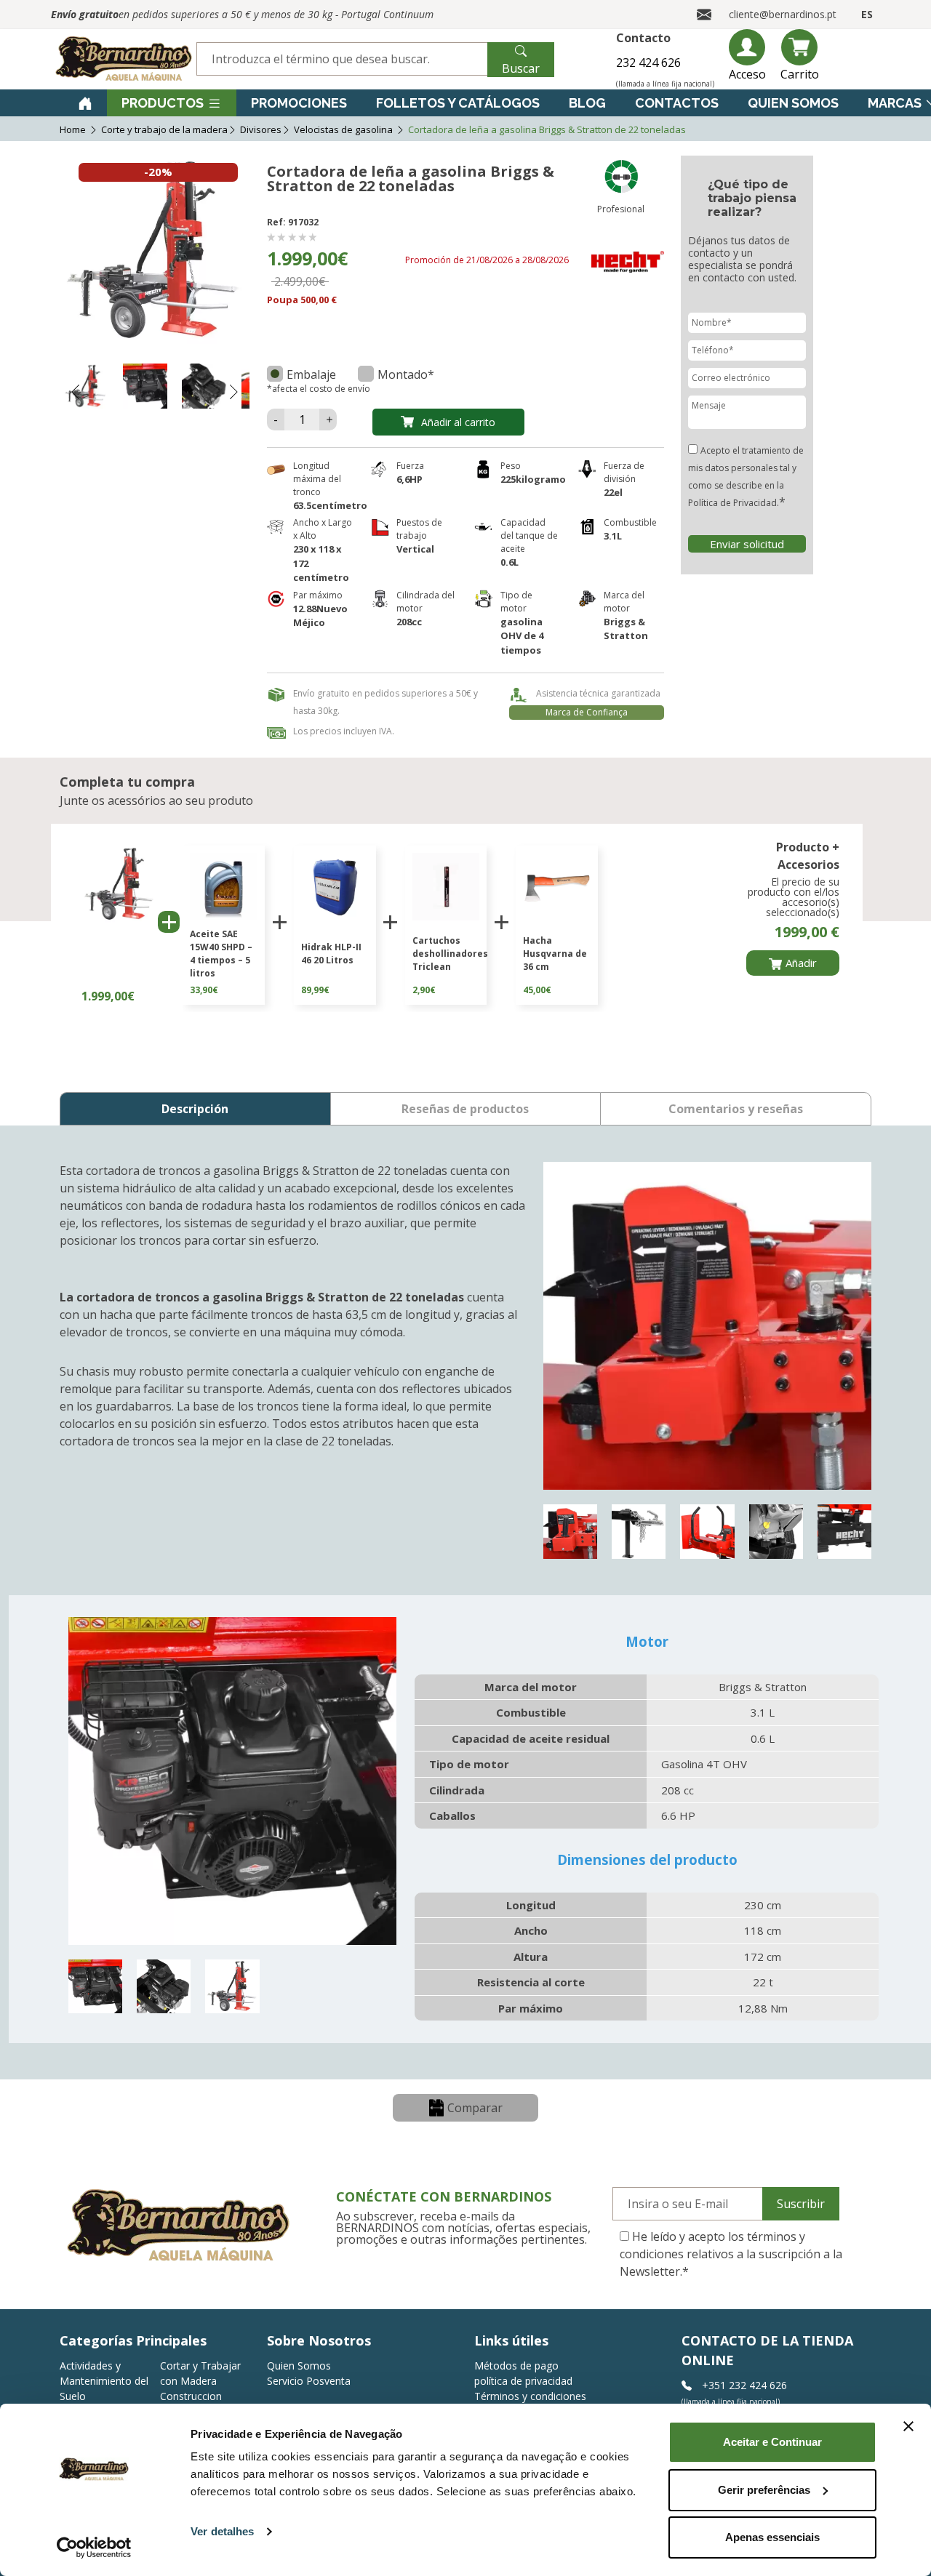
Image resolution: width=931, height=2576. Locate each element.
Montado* (406, 374)
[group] (224, 925)
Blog (587, 103)
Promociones (299, 103)
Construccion (191, 2396)
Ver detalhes (222, 2531)
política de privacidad (523, 2381)
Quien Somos (793, 103)
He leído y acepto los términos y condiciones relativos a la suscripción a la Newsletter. (731, 2254)
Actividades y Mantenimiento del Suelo (104, 2381)
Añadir (801, 963)
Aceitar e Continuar (772, 2442)
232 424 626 (648, 63)
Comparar (475, 2108)
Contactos (677, 103)
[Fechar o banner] (908, 2426)
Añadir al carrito (458, 422)
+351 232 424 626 (743, 2385)
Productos (163, 103)
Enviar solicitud (747, 544)
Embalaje (311, 374)
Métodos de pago (516, 2366)
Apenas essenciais (772, 2537)
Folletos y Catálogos (458, 103)
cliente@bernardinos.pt (783, 14)
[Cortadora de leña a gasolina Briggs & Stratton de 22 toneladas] (86, 388)
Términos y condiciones (530, 2396)
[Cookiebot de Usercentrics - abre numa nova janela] (94, 2548)
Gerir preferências (764, 2490)
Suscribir (801, 2204)
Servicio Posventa (309, 2381)
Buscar (521, 68)
